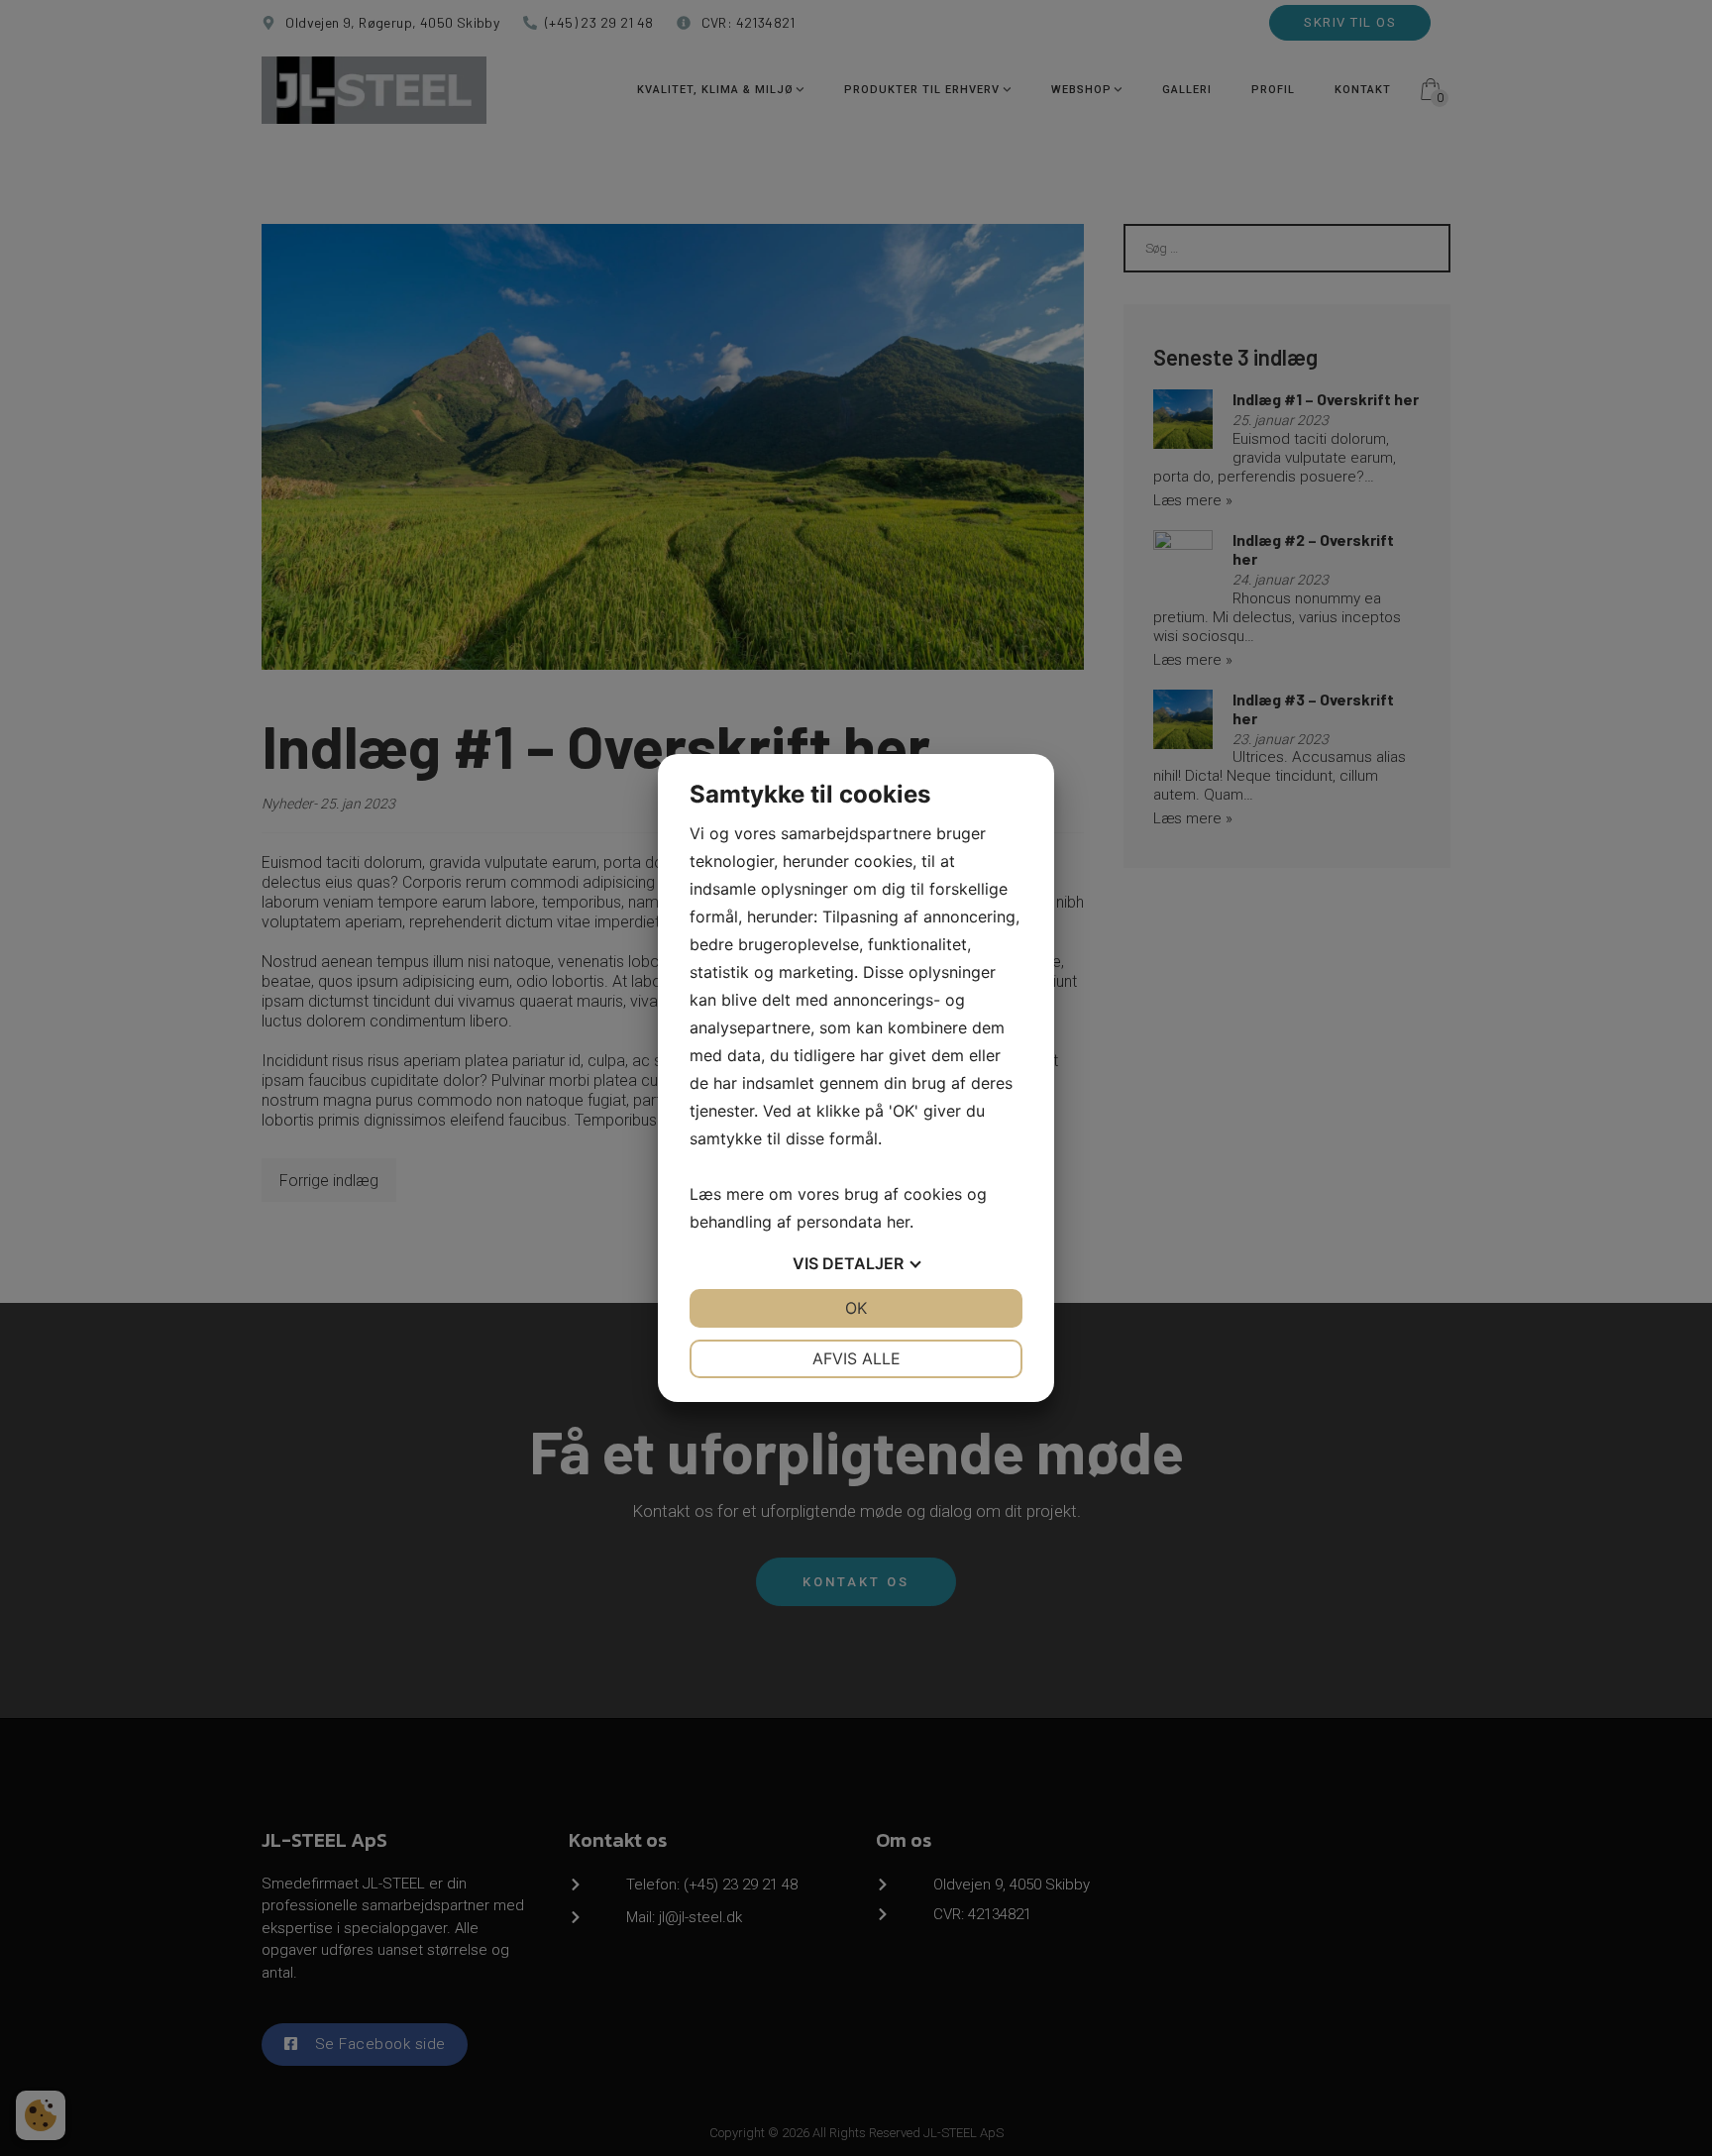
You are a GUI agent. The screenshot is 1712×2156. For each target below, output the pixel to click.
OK (856, 1308)
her (898, 1222)
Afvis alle (856, 1358)
